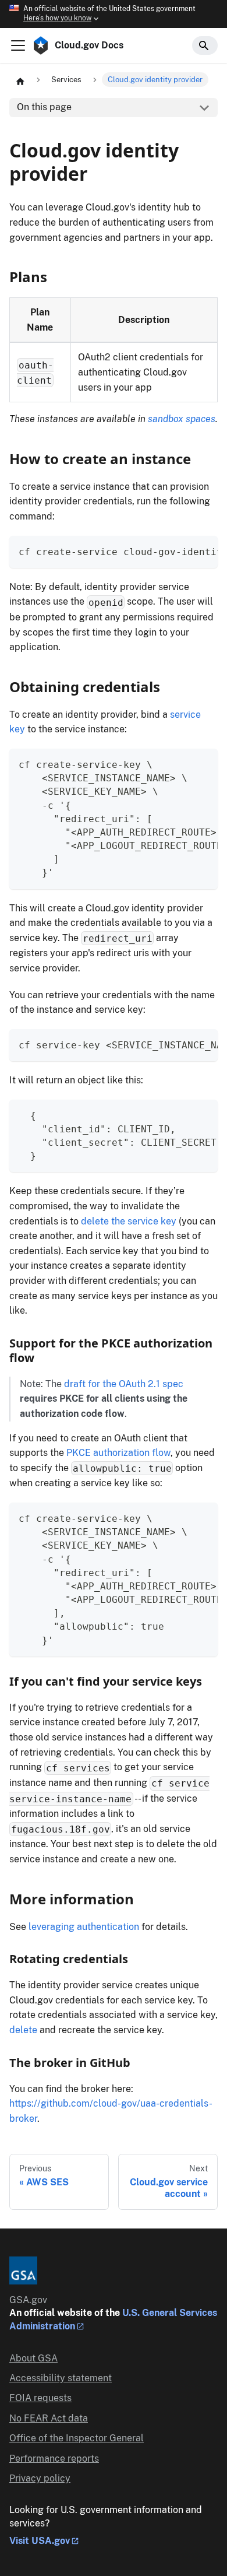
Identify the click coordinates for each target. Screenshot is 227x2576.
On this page (44, 107)
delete (23, 2030)
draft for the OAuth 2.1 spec (124, 1384)
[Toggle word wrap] (182, 550)
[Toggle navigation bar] (18, 45)
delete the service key (129, 1221)
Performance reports (54, 2459)
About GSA (33, 2358)
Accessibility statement (61, 2378)
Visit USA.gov (40, 2541)
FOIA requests (40, 2398)
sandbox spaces (182, 419)
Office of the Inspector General (77, 2438)
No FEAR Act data (49, 2418)
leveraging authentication (84, 1927)
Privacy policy (40, 2478)
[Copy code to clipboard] (203, 550)
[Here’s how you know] (114, 14)
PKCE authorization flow (118, 1453)
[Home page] (20, 80)
